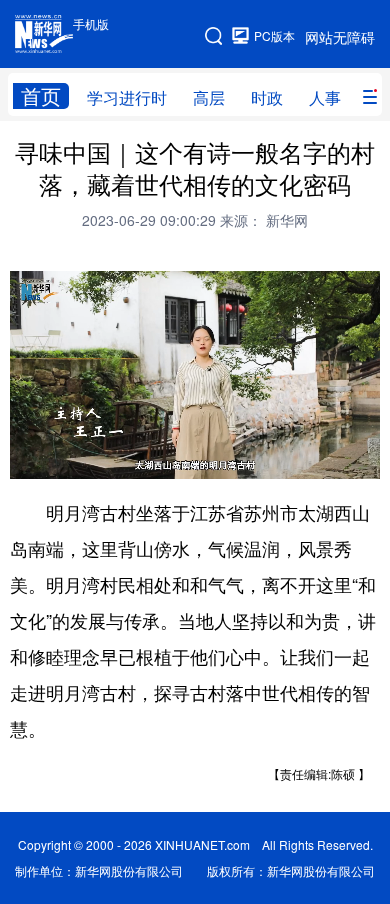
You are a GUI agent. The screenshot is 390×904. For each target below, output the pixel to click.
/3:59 (96, 459)
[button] (27, 457)
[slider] (307, 458)
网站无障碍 (340, 37)
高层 (209, 97)
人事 (325, 97)
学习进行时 (127, 97)
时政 (267, 97)
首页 (41, 96)
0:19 (66, 459)
